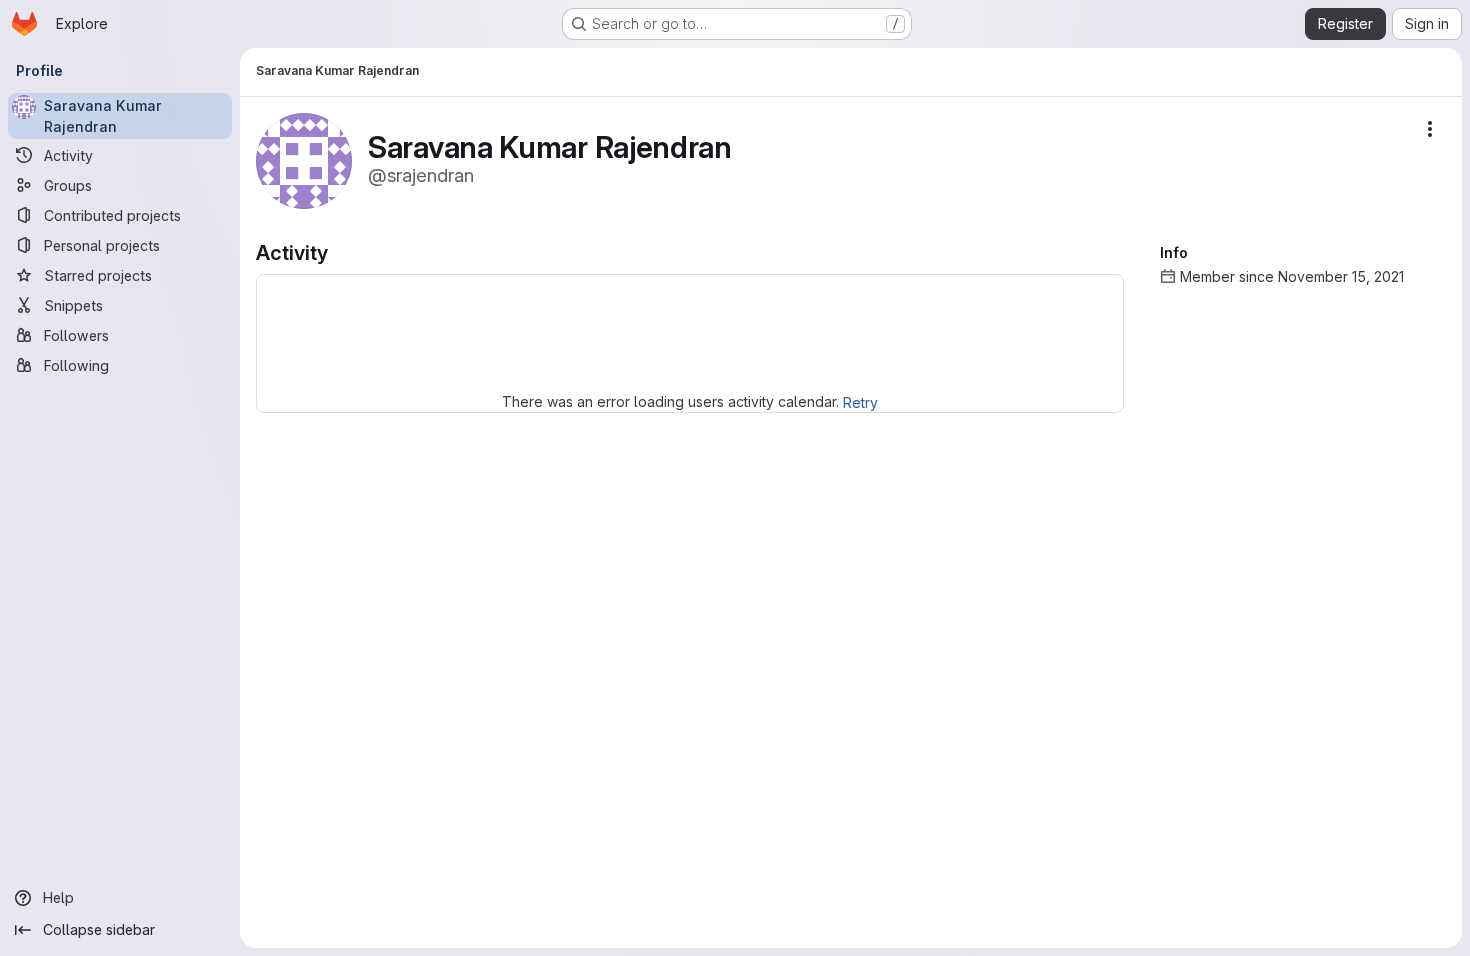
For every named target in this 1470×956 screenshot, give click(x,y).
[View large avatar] (304, 159)
